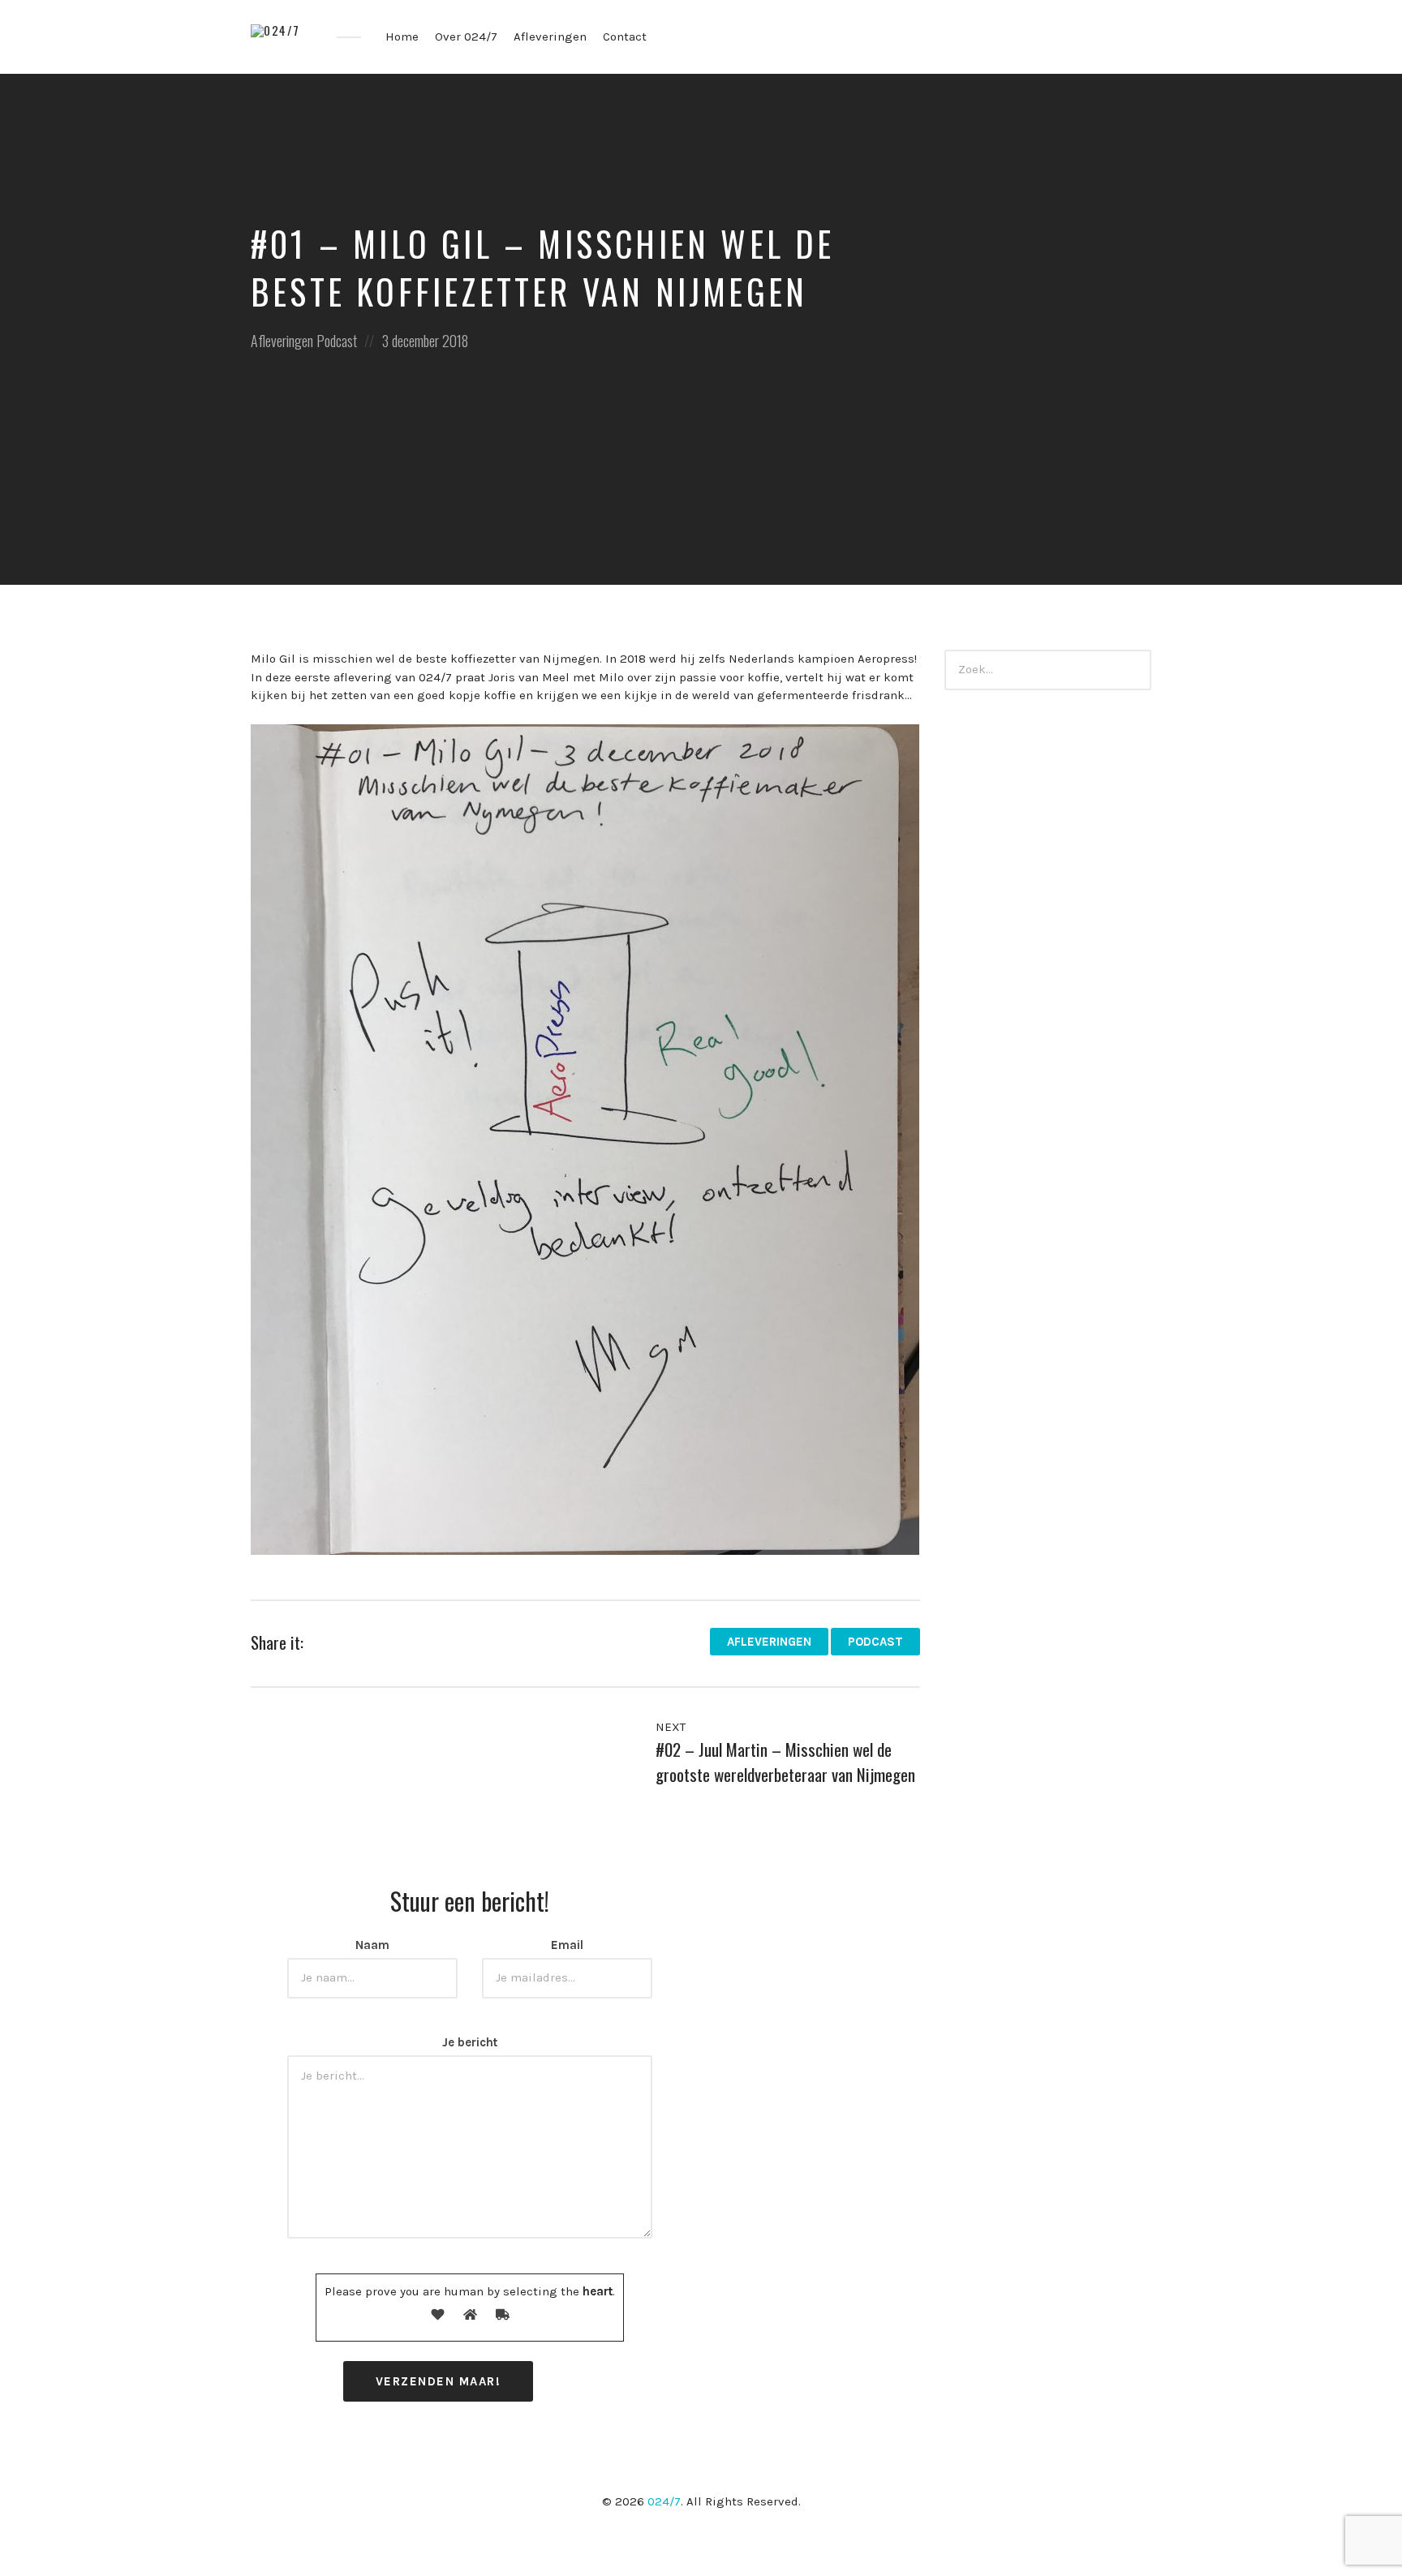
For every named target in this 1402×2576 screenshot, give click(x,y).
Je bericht (470, 2042)
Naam (372, 1945)
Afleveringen (550, 36)
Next (672, 1727)
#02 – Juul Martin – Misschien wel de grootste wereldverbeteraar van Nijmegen (785, 1762)
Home (402, 36)
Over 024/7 (466, 36)
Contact (625, 36)
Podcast (337, 341)
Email (567, 1945)
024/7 (664, 2501)
